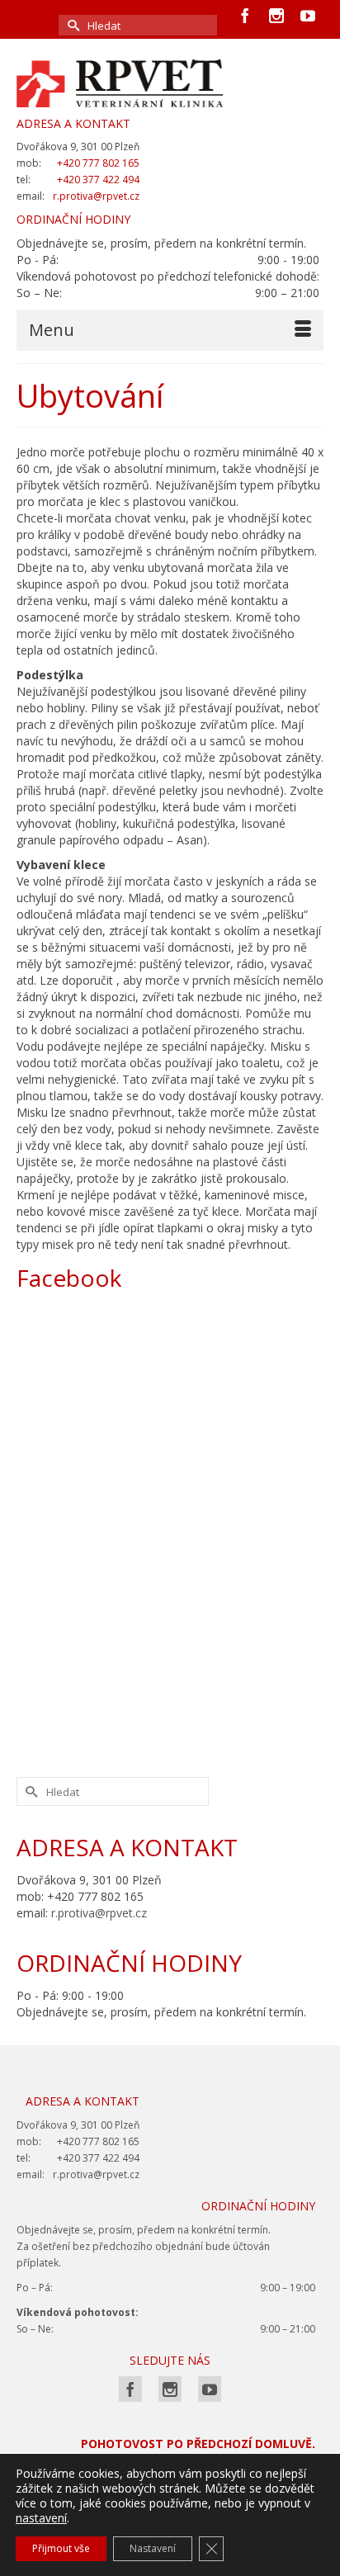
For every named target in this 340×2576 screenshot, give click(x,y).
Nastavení (153, 2548)
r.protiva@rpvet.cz (99, 1913)
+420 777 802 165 (98, 163)
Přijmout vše (61, 2548)
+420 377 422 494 (98, 180)
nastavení (41, 2518)
